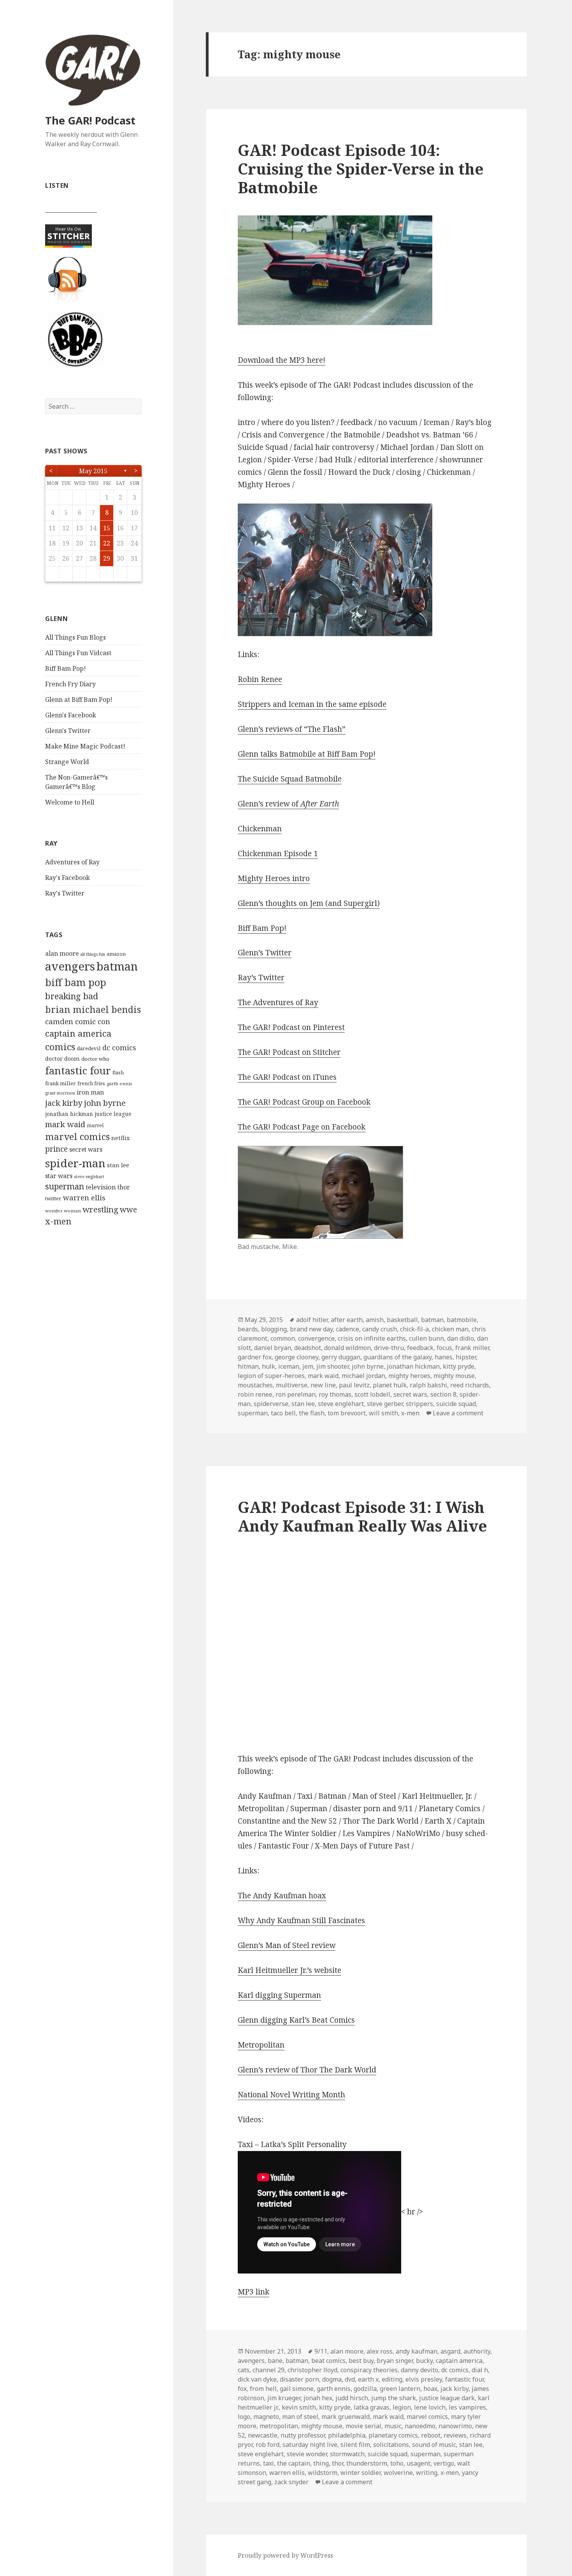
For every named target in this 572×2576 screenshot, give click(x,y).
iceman (289, 1366)
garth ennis (119, 1083)
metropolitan (279, 2426)
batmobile (462, 1320)
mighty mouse (454, 1376)
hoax (430, 2389)
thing (321, 2463)
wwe (128, 1209)
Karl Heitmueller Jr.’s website (290, 1970)
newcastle (263, 2435)
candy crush (380, 1329)
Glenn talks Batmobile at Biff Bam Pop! (307, 754)
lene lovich (430, 2407)
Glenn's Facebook (71, 715)
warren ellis (84, 1198)
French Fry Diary (70, 684)
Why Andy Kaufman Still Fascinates (301, 1920)
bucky (424, 2361)
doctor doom (62, 1058)
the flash (312, 1413)
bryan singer (395, 2361)
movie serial (363, 2426)
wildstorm (323, 2473)
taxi (268, 2463)
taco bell (283, 1413)
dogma (332, 2379)
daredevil (89, 1048)
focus (444, 1348)
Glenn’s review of (288, 804)
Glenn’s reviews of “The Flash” (292, 729)
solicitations (391, 2445)
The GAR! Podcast (90, 120)
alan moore (62, 953)
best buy (361, 2361)
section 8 (443, 1394)
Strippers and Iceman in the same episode (312, 704)
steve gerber (385, 1404)
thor (124, 1187)
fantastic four (78, 1070)
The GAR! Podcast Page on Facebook (302, 1127)
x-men (58, 1221)
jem (308, 1366)
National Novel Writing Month (291, 2095)
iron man (90, 1092)
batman (117, 966)
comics (60, 1047)
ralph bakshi (428, 1385)
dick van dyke (257, 2379)
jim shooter (332, 1366)
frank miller (61, 1083)
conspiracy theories (369, 2370)
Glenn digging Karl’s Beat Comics (296, 2020)
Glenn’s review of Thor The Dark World (307, 2070)
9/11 (321, 2351)
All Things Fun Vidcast (78, 653)
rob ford (268, 2445)
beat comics (328, 2361)
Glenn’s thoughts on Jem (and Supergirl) (309, 903)
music (393, 2426)
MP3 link (254, 2292)
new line (323, 1385)
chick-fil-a (414, 1329)
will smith (383, 1413)
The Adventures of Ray (278, 1002)
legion (402, 2407)
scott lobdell (372, 1394)
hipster (466, 1357)
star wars (59, 1176)
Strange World (67, 762)
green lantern (400, 2389)
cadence (347, 1329)
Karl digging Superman (279, 1995)
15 (107, 528)
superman (65, 1186)
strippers (419, 1404)
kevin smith (299, 2407)
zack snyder (291, 2482)
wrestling (100, 1209)
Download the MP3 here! (282, 360)
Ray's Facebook (68, 878)
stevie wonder (307, 2454)
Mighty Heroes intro (274, 878)
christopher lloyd (312, 2370)
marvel (95, 1125)
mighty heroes (409, 1376)
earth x (368, 2379)
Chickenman (260, 829)
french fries (91, 1083)
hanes (444, 1357)
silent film (355, 2445)
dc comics (119, 1048)
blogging (274, 1329)
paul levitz (354, 1385)
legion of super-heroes (271, 1376)
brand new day (311, 1329)
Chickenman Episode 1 (278, 853)
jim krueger (284, 2398)
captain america (78, 1033)
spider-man (75, 1163)
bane (275, 2361)
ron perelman (296, 1394)
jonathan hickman (69, 1114)
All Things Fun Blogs (75, 637)
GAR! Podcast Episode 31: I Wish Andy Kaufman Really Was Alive (362, 1516)
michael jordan (363, 1376)
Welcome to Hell (70, 802)
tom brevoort (347, 1413)
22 (107, 543)
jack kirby (64, 1103)
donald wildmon (347, 1348)
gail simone (297, 2389)
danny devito (419, 2370)
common (283, 1338)
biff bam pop (76, 982)
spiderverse (271, 1404)
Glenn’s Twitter (265, 953)
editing (392, 2379)
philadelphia (347, 2435)
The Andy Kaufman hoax (282, 1896)
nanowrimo (455, 2426)
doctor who (95, 1059)
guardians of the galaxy (397, 1357)
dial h (480, 2370)
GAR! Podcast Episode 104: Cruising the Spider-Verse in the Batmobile (361, 169)
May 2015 (93, 471)
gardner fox (255, 1357)
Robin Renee (260, 679)
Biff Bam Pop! (66, 668)
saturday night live (310, 2445)
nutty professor (303, 2435)
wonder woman (63, 1211)
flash (118, 1073)
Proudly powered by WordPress (285, 2555)
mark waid (65, 1124)
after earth (347, 1320)
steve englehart (89, 1177)
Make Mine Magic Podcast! (85, 746)
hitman (248, 1366)
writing (427, 2473)
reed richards (470, 1385)
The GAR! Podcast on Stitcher (289, 1052)
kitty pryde (459, 1366)
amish (375, 1320)
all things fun (93, 954)
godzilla (365, 2389)
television (101, 1187)
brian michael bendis (93, 1009)
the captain (294, 2463)
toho (397, 2463)
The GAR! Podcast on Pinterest (291, 1027)
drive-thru (389, 1348)
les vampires (467, 2407)
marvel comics (77, 1137)
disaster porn (299, 2379)
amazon (116, 954)
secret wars (86, 1149)
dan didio (461, 1338)
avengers (70, 966)
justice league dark (447, 2398)
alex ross (380, 2351)
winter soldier (361, 2473)
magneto (266, 2417)
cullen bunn (426, 1338)
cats (244, 2370)
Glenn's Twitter (68, 731)
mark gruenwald (346, 2417)
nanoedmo (420, 2426)
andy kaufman (417, 2351)
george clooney (297, 1357)
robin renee (255, 1394)
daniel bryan (273, 1348)
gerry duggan (341, 1357)
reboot (431, 2435)
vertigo (444, 2463)
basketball (402, 1320)
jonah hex (318, 2398)
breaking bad (72, 996)
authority (477, 2351)
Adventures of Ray (72, 862)
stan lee (118, 1165)
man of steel (300, 2417)
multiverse (292, 1385)
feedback (420, 1348)
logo (244, 2417)
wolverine (398, 2473)
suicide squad (456, 1404)
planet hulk (390, 1385)
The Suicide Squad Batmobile (290, 779)
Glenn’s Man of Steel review (287, 1945)
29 (107, 558)
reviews (455, 2435)
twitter (53, 1198)
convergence (316, 1338)
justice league (113, 1114)
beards (248, 1329)
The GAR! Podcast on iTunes (287, 1077)
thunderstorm (367, 2463)
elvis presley (424, 2379)
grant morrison (60, 1093)
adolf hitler (312, 1320)
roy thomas (335, 1394)
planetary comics (393, 2435)
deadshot (308, 1348)
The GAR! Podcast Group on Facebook (304, 1102)
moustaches (255, 1385)
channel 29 (268, 2370)
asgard (450, 2351)
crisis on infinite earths (372, 1338)
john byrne (105, 1103)
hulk (268, 1366)
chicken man (450, 1329)
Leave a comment (458, 1413)
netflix (120, 1138)
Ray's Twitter (65, 893)
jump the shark (394, 2398)
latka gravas (372, 2407)
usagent (418, 2463)
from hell (263, 2389)
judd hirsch (352, 2398)
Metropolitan (261, 2045)
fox (242, 2389)
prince (56, 1149)
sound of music (434, 2445)
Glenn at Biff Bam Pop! (79, 700)
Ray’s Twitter (261, 978)
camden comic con (78, 1021)
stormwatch (347, 2454)
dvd (350, 2379)
